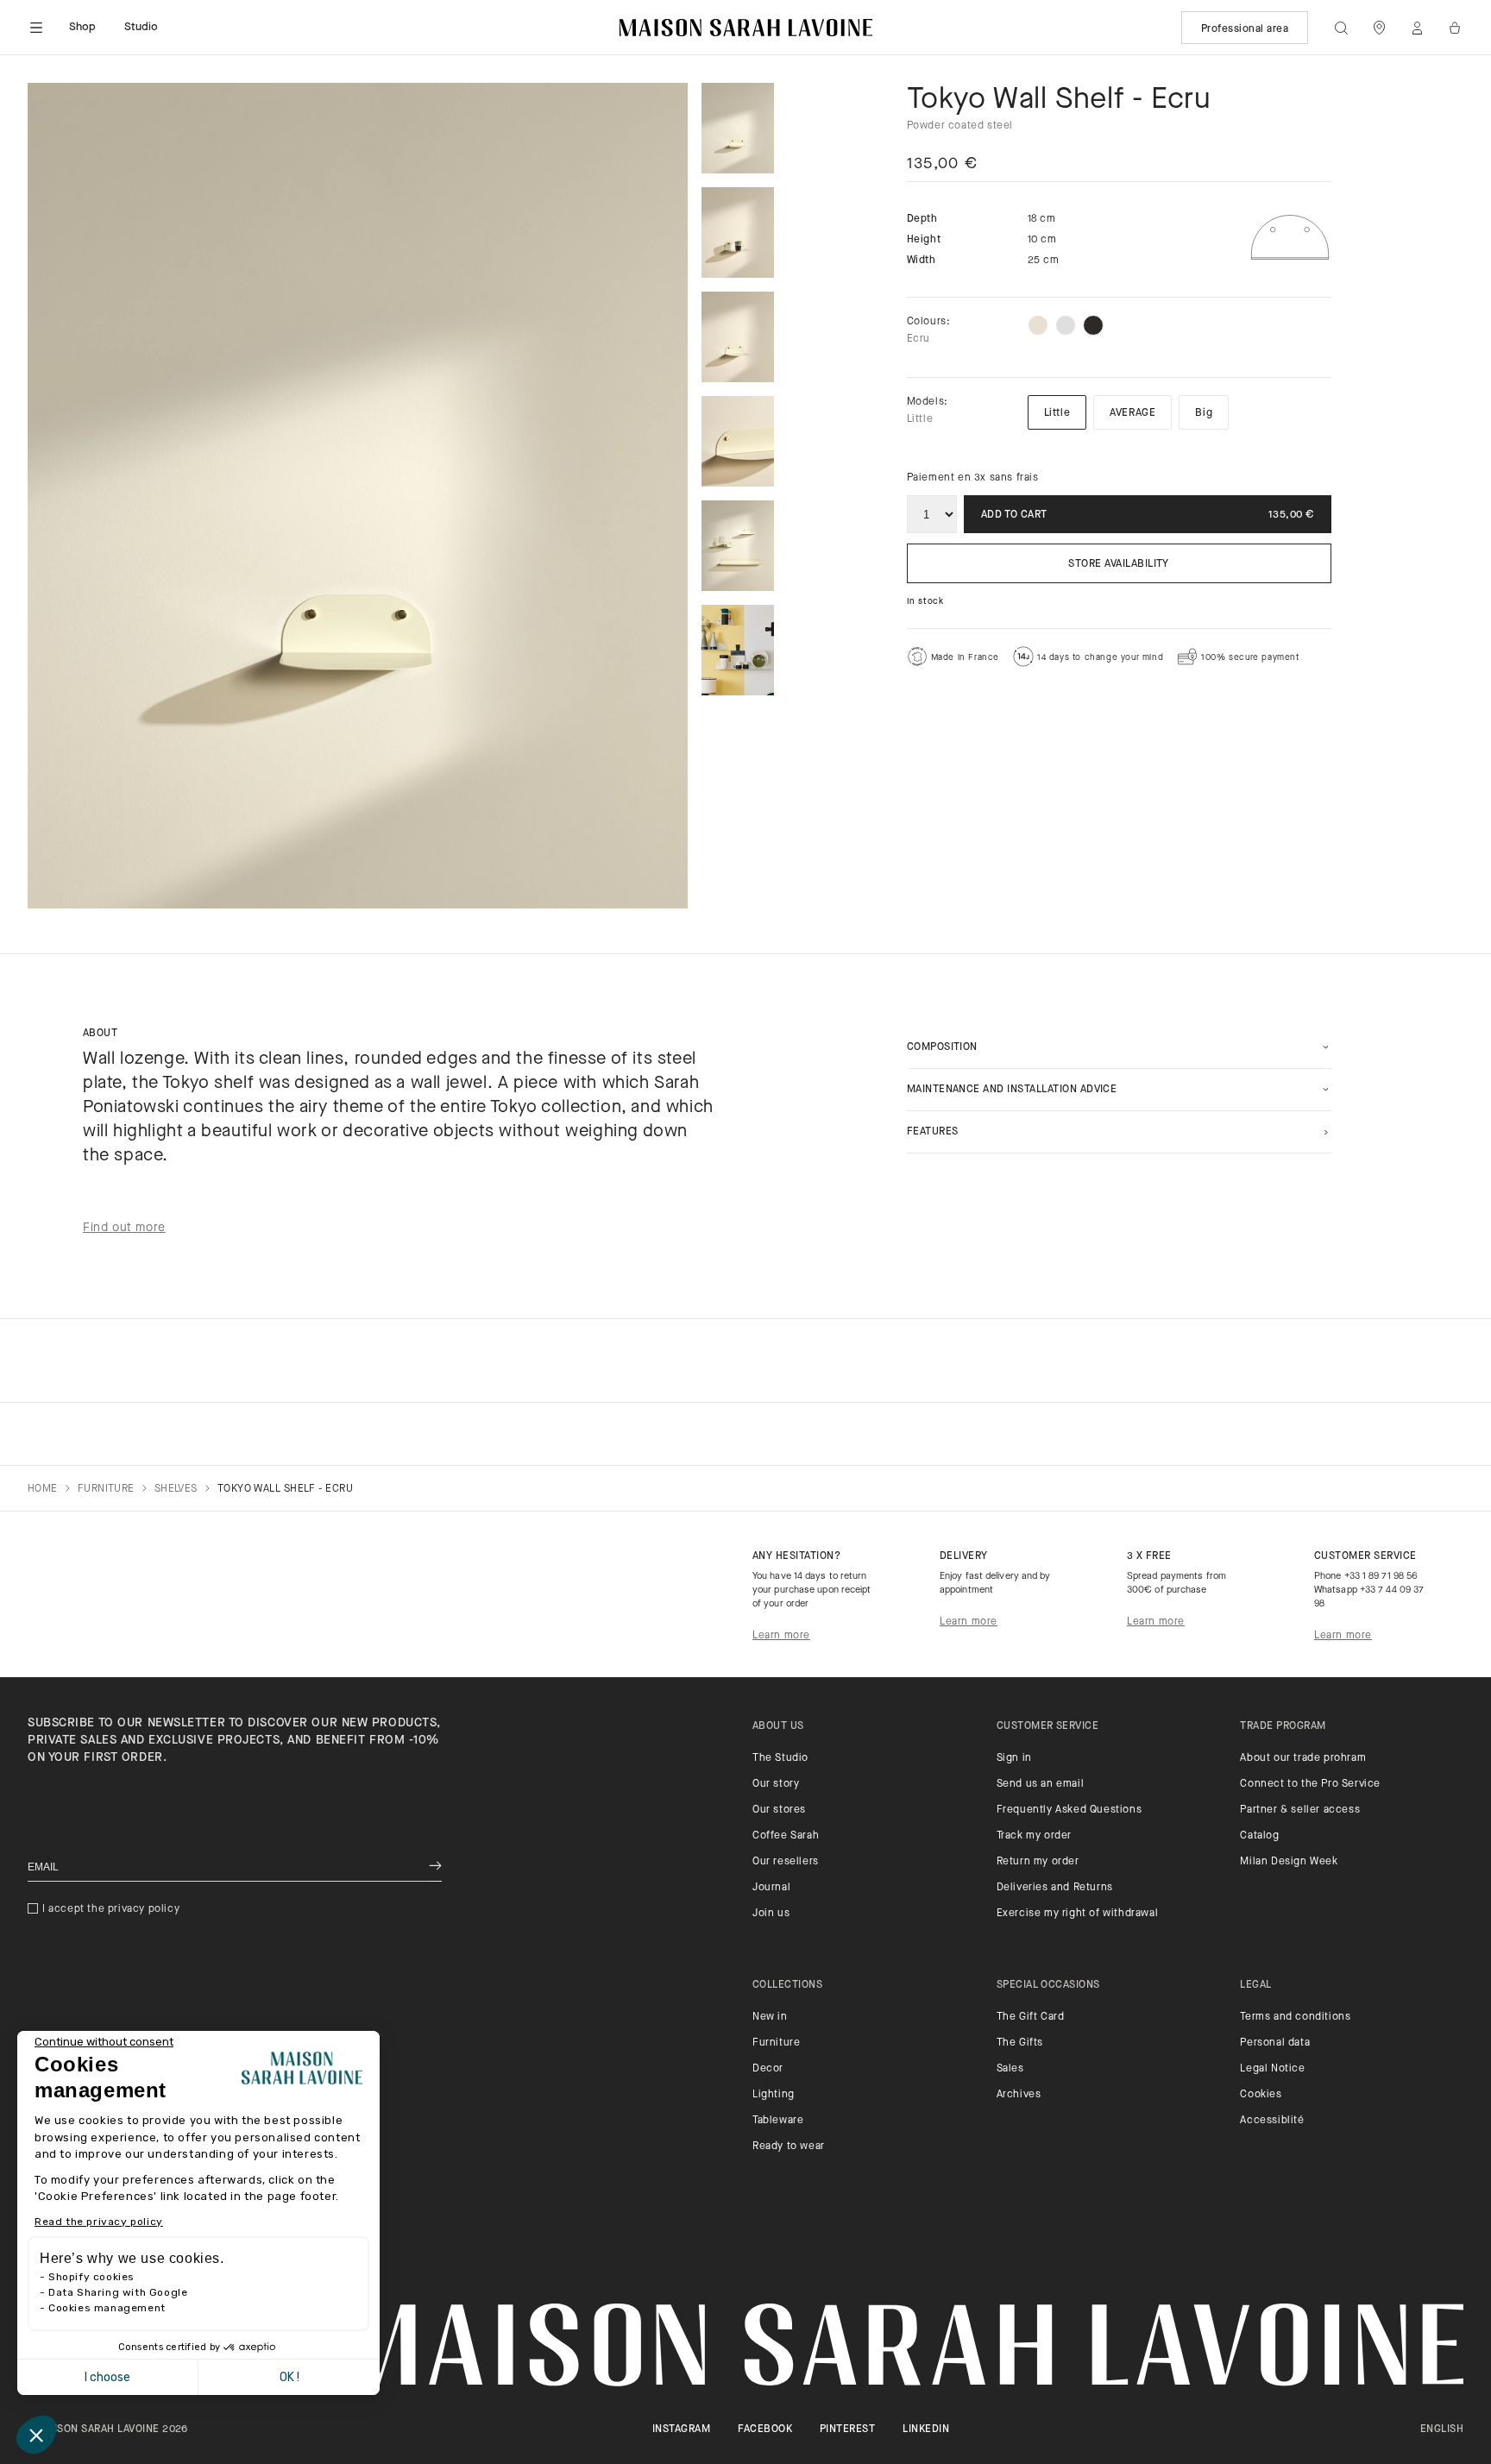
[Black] (1093, 325)
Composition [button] (942, 1047)
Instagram (681, 2429)
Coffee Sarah (786, 1836)
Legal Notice (1272, 2069)
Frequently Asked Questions (1069, 1810)
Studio (142, 27)
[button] (36, 2435)
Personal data (1275, 2043)
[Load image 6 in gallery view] (738, 650)
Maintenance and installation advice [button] (1012, 1090)
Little (1057, 413)
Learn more (781, 1636)
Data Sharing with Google (118, 2292)
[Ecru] (1038, 325)
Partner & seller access (1300, 1810)
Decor (768, 2069)
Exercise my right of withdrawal (1078, 1914)
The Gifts (1020, 2043)
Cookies (1261, 2095)
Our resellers (786, 1862)
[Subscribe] (435, 1867)
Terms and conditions (1295, 2017)
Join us (771, 1914)
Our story (776, 1784)
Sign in (1014, 1758)
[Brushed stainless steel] (1066, 325)
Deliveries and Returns (1055, 1888)
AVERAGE (1132, 413)
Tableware (778, 2121)
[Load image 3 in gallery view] (738, 337)
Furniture (776, 2043)
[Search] (1341, 28)
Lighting (774, 2095)
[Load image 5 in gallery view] (738, 546)
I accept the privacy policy (111, 1909)
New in (770, 2017)
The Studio (780, 1758)
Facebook (765, 2429)
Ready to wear (789, 2147)
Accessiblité (1272, 2121)
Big (1204, 413)
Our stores (779, 1810)
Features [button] (933, 1132)
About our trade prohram (1303, 1758)
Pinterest (847, 2429)
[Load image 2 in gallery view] (738, 233)
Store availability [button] (1119, 564)
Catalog (1259, 1836)
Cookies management (107, 2308)
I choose (107, 2377)
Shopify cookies (91, 2277)
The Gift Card (1031, 2017)
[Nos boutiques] (1379, 28)
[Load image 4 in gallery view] (738, 441)
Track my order (1034, 1836)
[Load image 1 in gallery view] (738, 128)
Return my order (1038, 1862)
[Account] (1417, 28)
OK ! (289, 2377)
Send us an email (1041, 1784)
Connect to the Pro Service (1310, 1784)
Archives (1019, 2095)
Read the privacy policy (99, 2222)
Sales (1010, 2069)
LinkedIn (926, 2429)
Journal (771, 1888)
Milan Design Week (1289, 1862)
